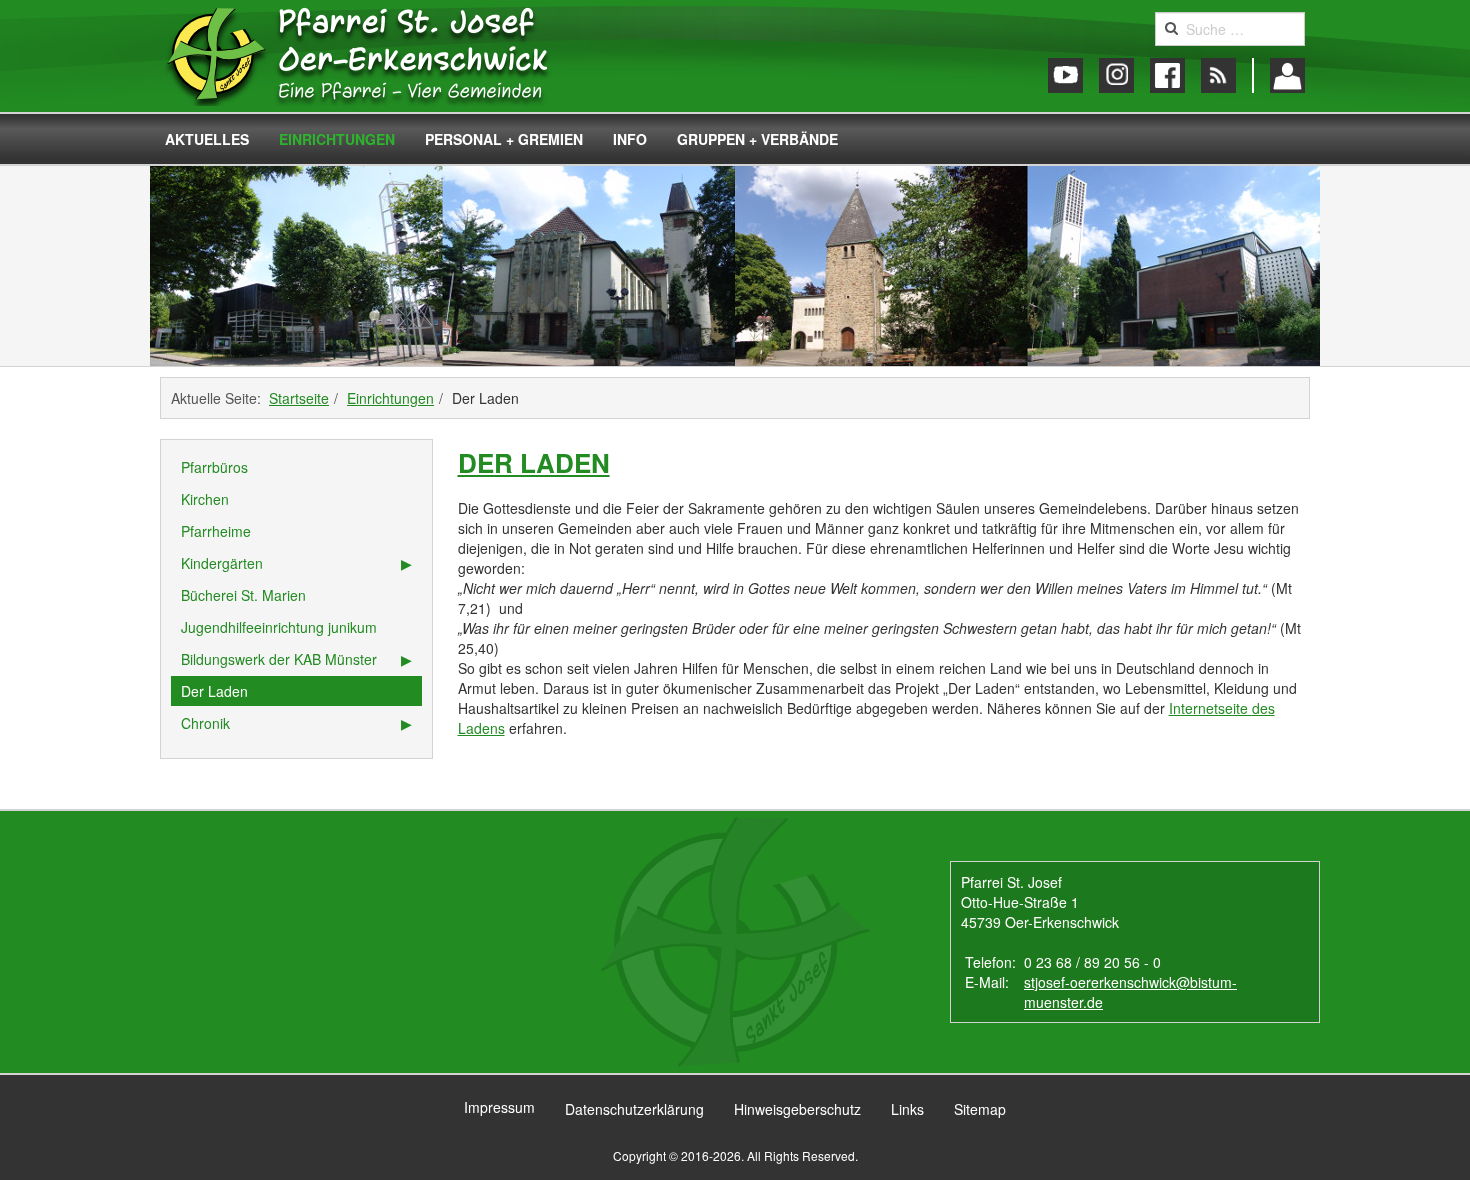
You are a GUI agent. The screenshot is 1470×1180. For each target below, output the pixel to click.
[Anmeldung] (1287, 75)
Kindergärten (222, 563)
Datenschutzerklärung (634, 1109)
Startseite (299, 398)
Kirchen (205, 499)
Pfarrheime (216, 531)
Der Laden (534, 462)
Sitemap (980, 1109)
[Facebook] (1167, 75)
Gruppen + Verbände (757, 139)
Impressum (499, 1107)
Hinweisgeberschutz (797, 1109)
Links (907, 1109)
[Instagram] (1116, 75)
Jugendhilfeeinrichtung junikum (279, 627)
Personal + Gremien (504, 139)
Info (630, 139)
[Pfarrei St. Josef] (377, 56)
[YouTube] (1065, 75)
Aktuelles (207, 139)
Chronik (205, 723)
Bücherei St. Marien (243, 595)
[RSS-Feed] (1218, 75)
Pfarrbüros (214, 467)
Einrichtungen (337, 139)
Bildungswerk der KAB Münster (279, 659)
